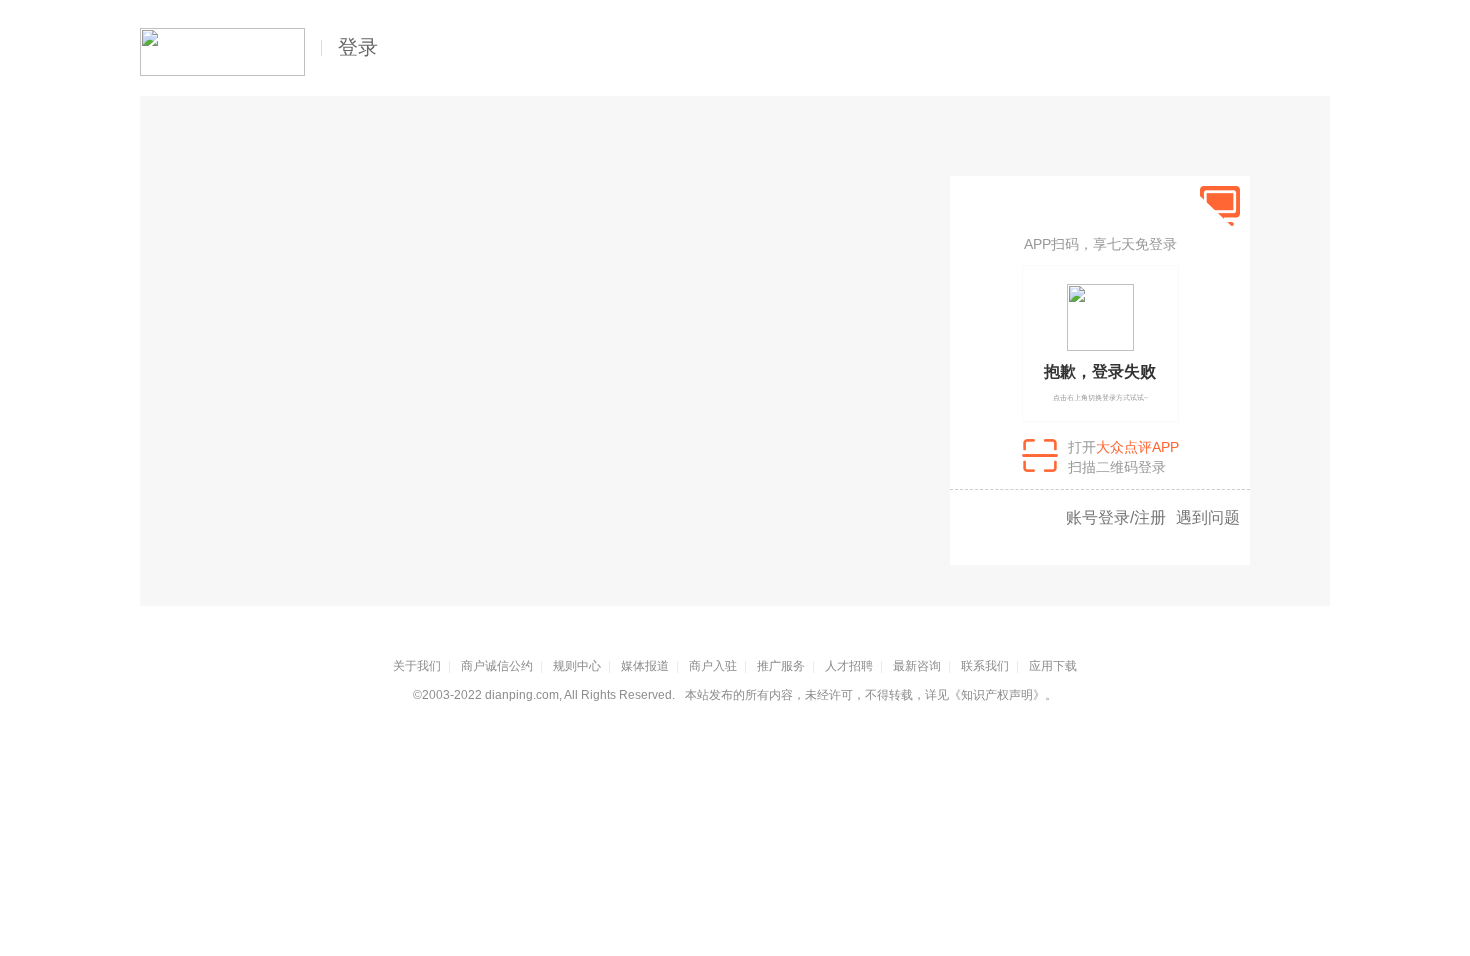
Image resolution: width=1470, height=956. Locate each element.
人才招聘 (849, 666)
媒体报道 (645, 666)
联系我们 (985, 666)
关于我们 (417, 666)
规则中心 (577, 666)
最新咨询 (917, 666)
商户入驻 (713, 666)
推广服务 (781, 666)
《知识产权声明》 (997, 695)
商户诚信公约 (497, 666)
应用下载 (1053, 666)
